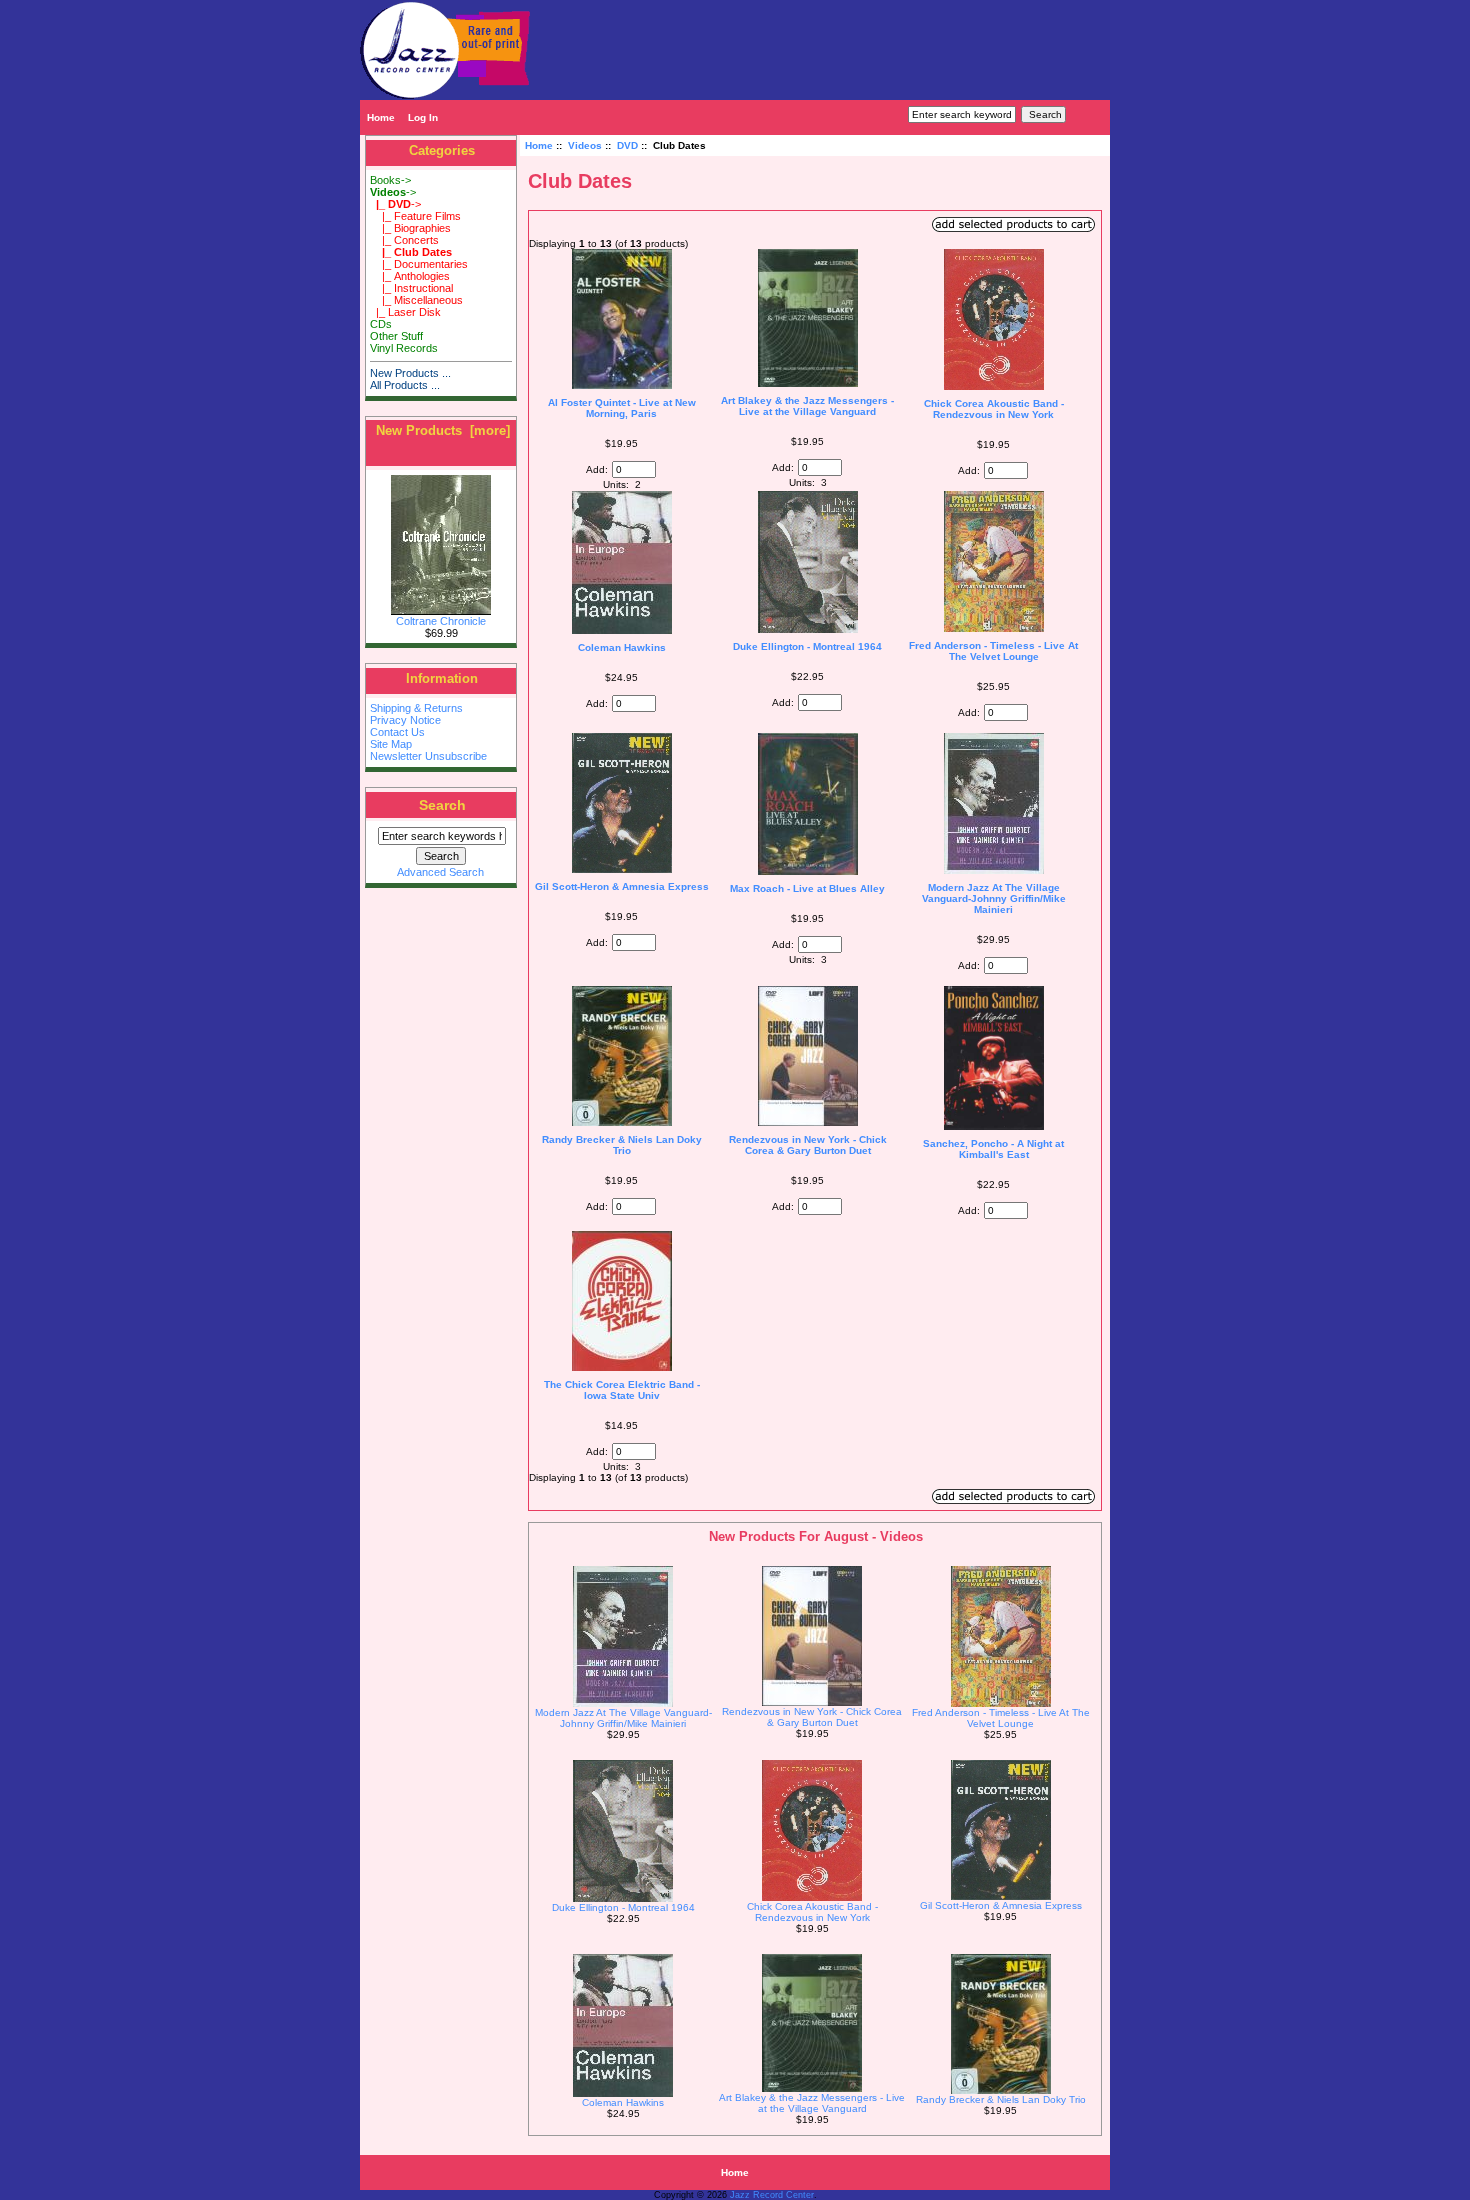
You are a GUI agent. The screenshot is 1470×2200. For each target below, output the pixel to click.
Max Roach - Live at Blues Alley (807, 888)
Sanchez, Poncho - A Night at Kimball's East (993, 1149)
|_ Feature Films (415, 216)
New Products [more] (443, 430)
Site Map (391, 744)
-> (393, 192)
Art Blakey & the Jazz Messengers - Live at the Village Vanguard (807, 406)
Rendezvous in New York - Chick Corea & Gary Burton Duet (808, 1145)
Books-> (390, 180)
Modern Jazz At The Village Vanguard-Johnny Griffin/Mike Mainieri (994, 898)
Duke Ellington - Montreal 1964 (807, 646)
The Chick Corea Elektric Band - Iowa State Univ (622, 1390)
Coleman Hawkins (622, 647)
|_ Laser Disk (405, 312)
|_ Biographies (410, 228)
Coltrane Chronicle (441, 621)
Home (381, 117)
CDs (381, 324)
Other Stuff (396, 336)
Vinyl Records (404, 348)
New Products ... (410, 373)
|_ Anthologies (410, 276)
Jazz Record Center (772, 2195)
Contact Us (397, 732)
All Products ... (405, 385)
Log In (423, 117)
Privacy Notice (405, 720)
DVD (627, 145)
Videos (585, 145)
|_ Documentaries (419, 264)
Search (442, 805)
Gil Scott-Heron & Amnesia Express (622, 886)
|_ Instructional (411, 288)
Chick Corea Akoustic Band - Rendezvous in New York (994, 409)
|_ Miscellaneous (416, 300)
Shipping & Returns (416, 708)
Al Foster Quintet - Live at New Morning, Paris (622, 408)
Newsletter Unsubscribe (428, 756)
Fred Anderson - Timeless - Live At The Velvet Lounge (993, 651)
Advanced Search (440, 872)
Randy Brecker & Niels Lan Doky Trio (622, 1145)
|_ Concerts (404, 240)
